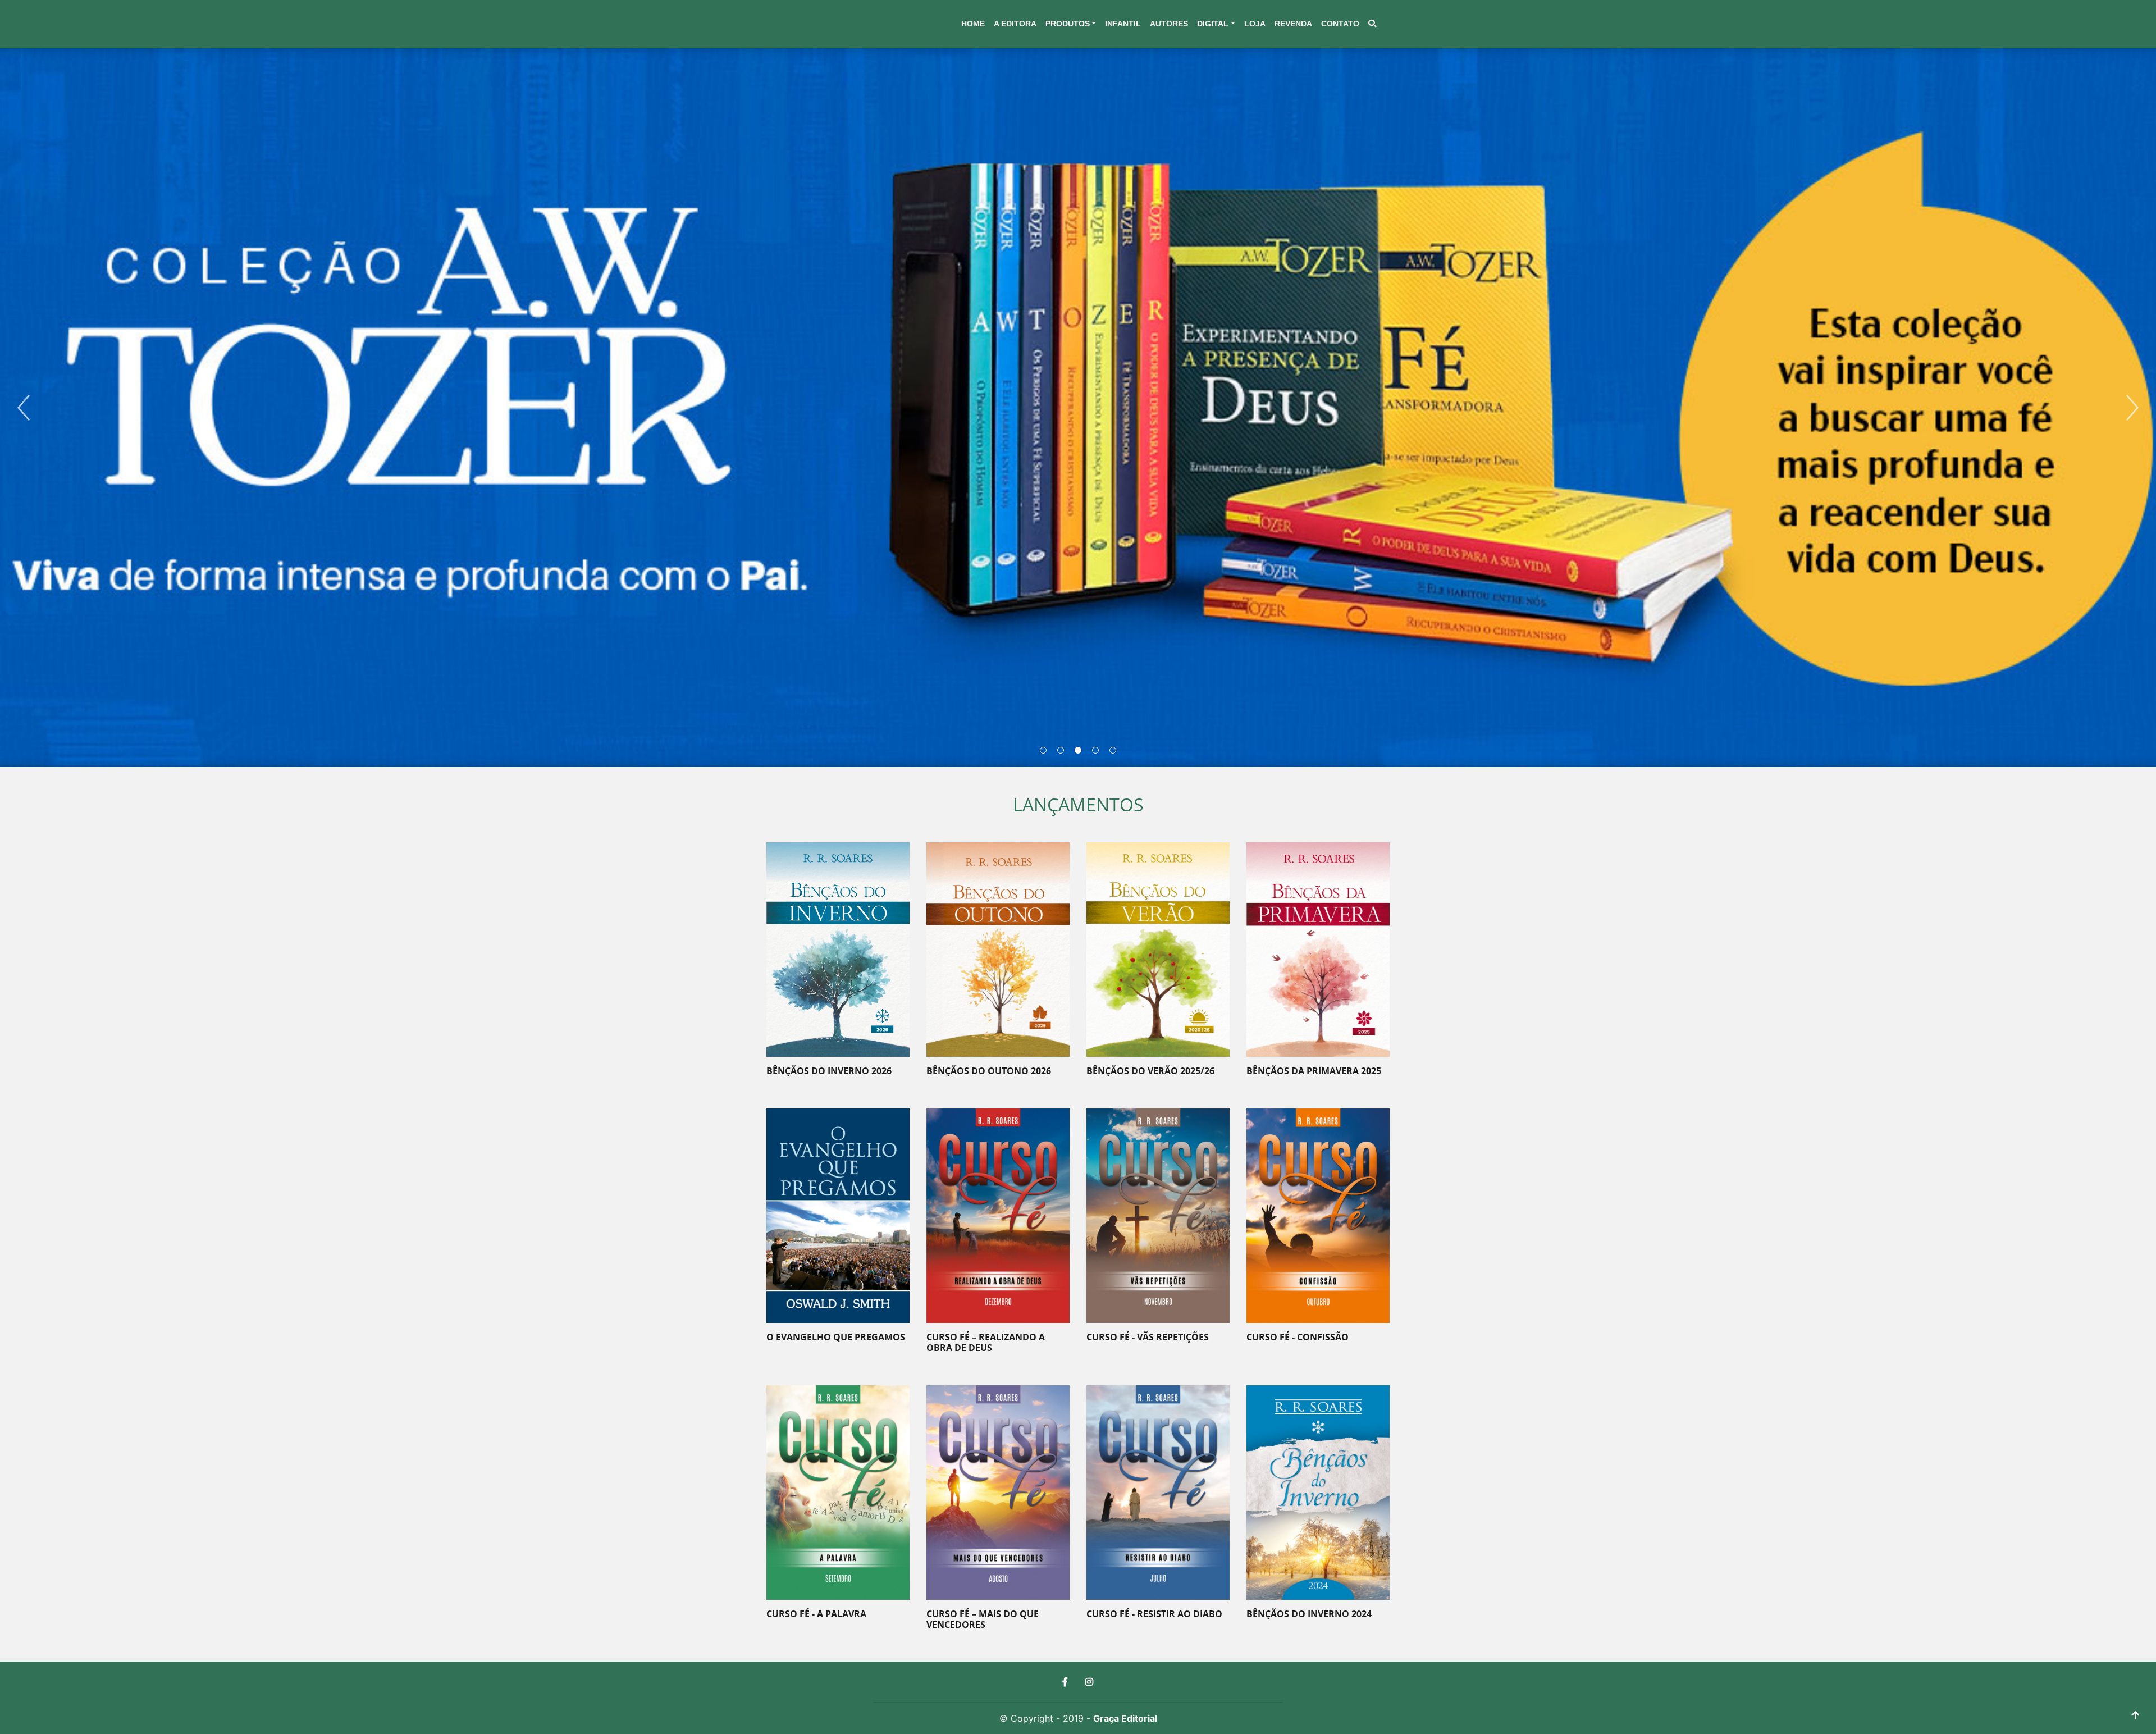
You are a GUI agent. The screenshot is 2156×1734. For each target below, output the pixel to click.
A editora (1015, 24)
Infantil (1123, 24)
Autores (1169, 24)
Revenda (1293, 24)
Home (973, 24)
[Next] (2132, 408)
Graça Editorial (1125, 1718)
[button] (1071, 24)
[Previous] (24, 408)
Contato (1340, 24)
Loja (1255, 24)
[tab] (1043, 750)
